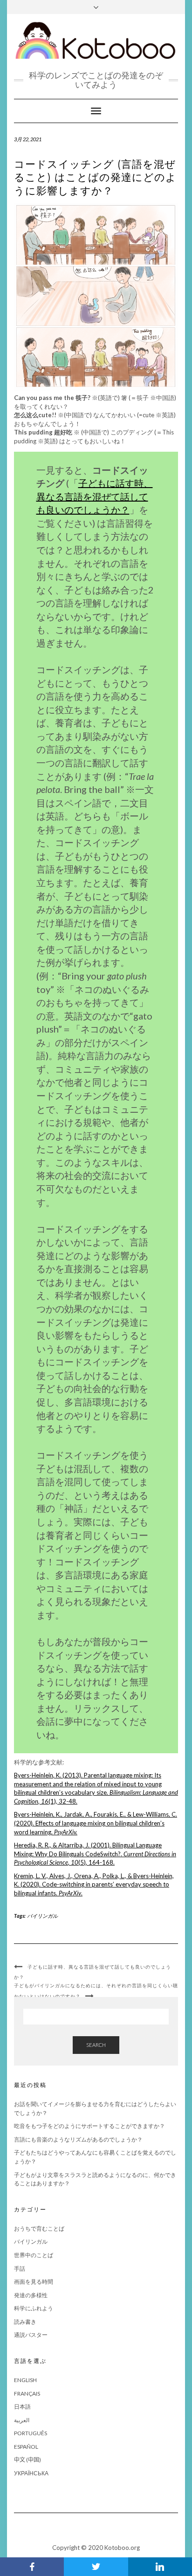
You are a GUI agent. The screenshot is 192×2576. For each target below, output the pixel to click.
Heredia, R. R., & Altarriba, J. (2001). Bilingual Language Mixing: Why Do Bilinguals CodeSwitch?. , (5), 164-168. (95, 1854)
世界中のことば (34, 2255)
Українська (31, 2473)
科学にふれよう (34, 2308)
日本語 (22, 2407)
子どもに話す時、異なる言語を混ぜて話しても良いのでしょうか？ (95, 496)
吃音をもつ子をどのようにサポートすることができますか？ (89, 2126)
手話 (20, 2269)
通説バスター (31, 2335)
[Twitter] (96, 2567)
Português (31, 2433)
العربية (22, 2420)
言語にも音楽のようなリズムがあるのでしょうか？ (78, 2139)
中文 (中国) (27, 2460)
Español (26, 2447)
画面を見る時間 (34, 2282)
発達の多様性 (31, 2295)
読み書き (25, 2322)
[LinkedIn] (160, 2567)
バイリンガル (42, 1916)
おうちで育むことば (39, 2228)
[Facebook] (32, 2567)
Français (27, 2393)
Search (96, 2045)
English (25, 2380)
